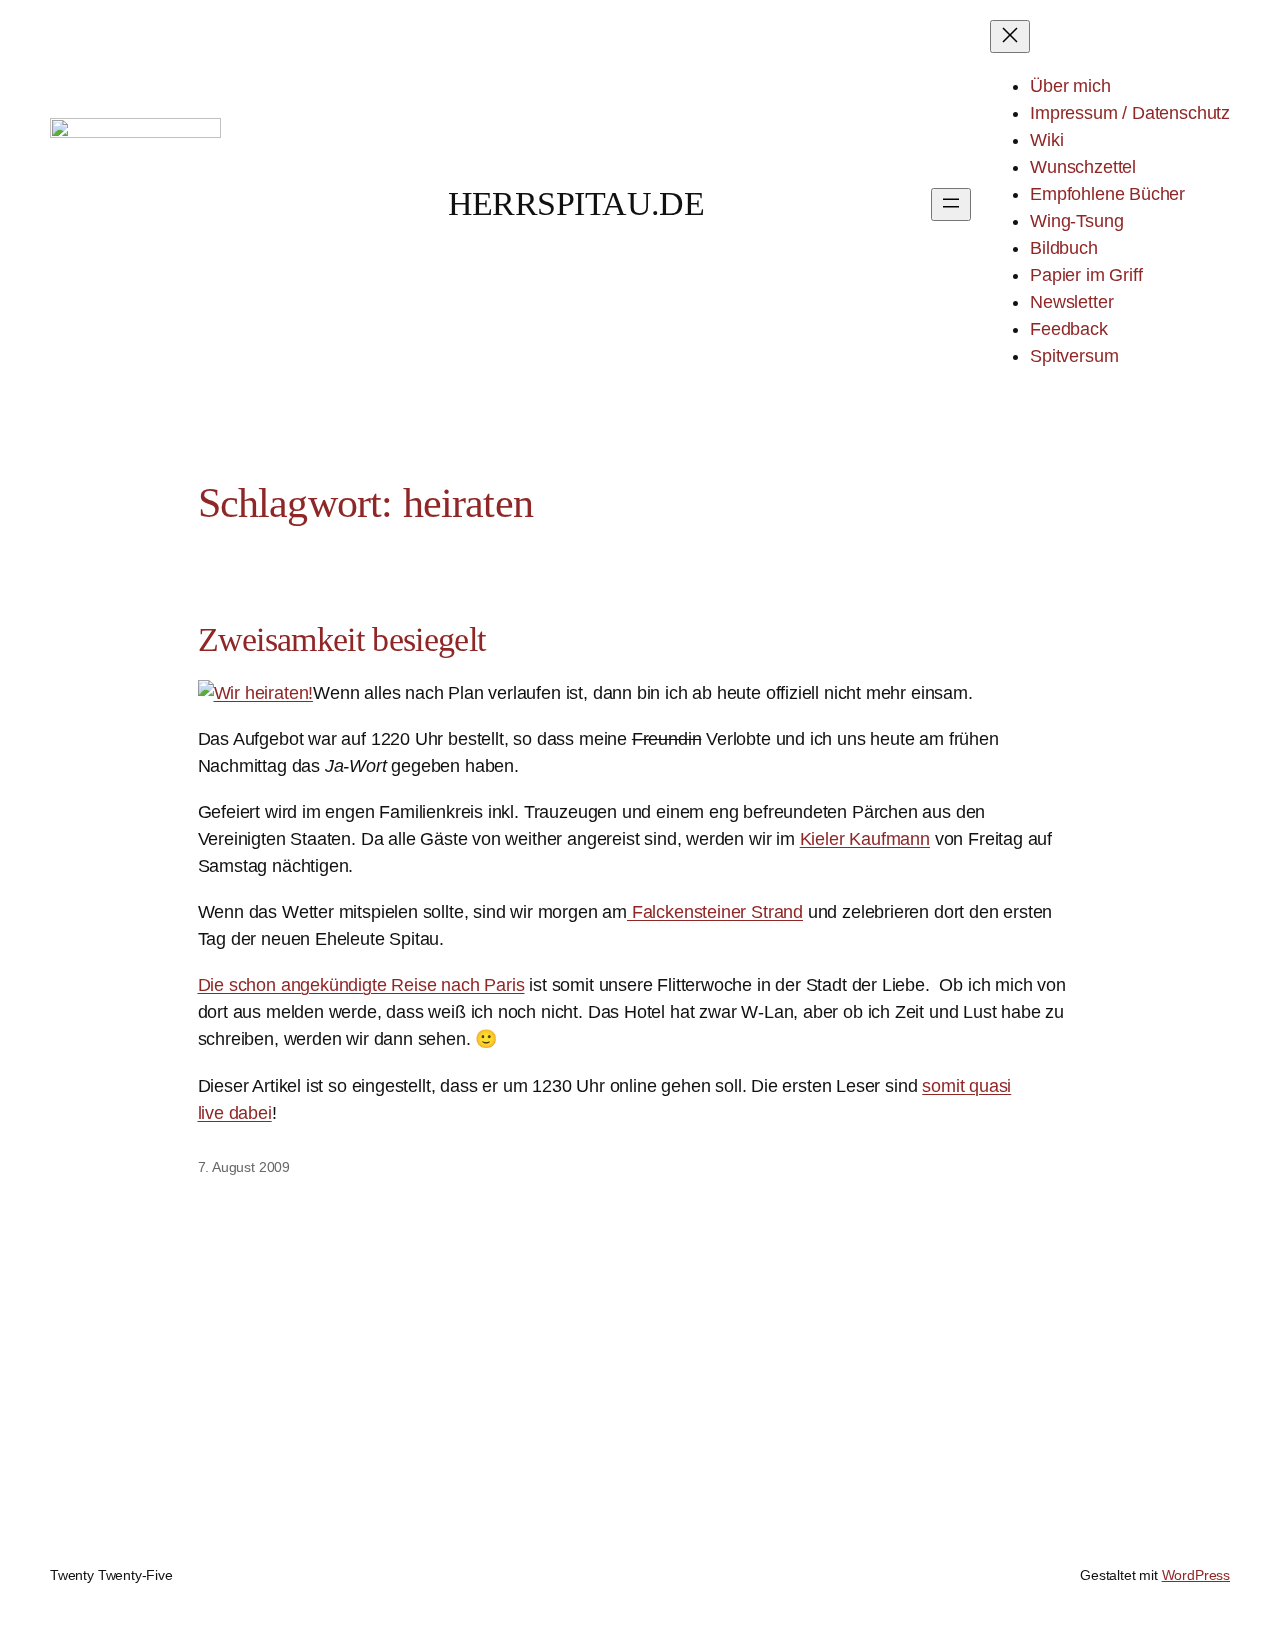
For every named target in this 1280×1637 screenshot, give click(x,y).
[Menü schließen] (1010, 36)
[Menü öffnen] (951, 204)
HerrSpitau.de (576, 203)
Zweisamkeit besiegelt (342, 639)
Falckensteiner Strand (715, 912)
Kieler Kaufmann (865, 839)
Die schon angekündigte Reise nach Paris (361, 985)
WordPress (1196, 1575)
